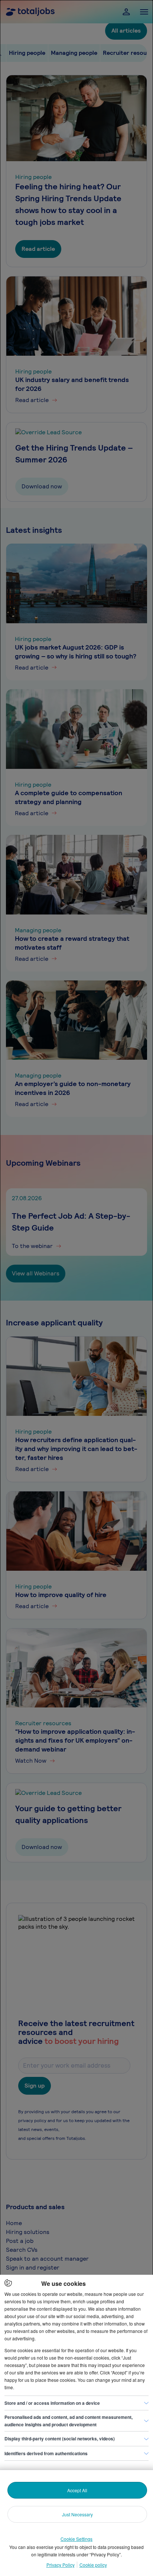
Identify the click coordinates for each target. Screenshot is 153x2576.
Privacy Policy (61, 2565)
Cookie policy (93, 2565)
